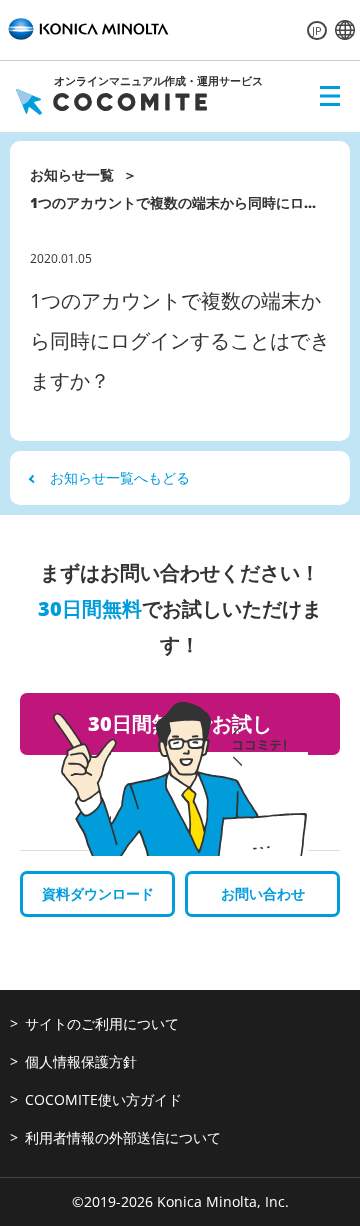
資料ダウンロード (98, 893)
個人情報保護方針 (81, 1061)
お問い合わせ (263, 893)
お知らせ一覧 (72, 174)
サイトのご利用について (102, 1023)
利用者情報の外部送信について (123, 1137)
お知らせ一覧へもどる (120, 477)
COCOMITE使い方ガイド (103, 1099)
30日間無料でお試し (180, 723)
